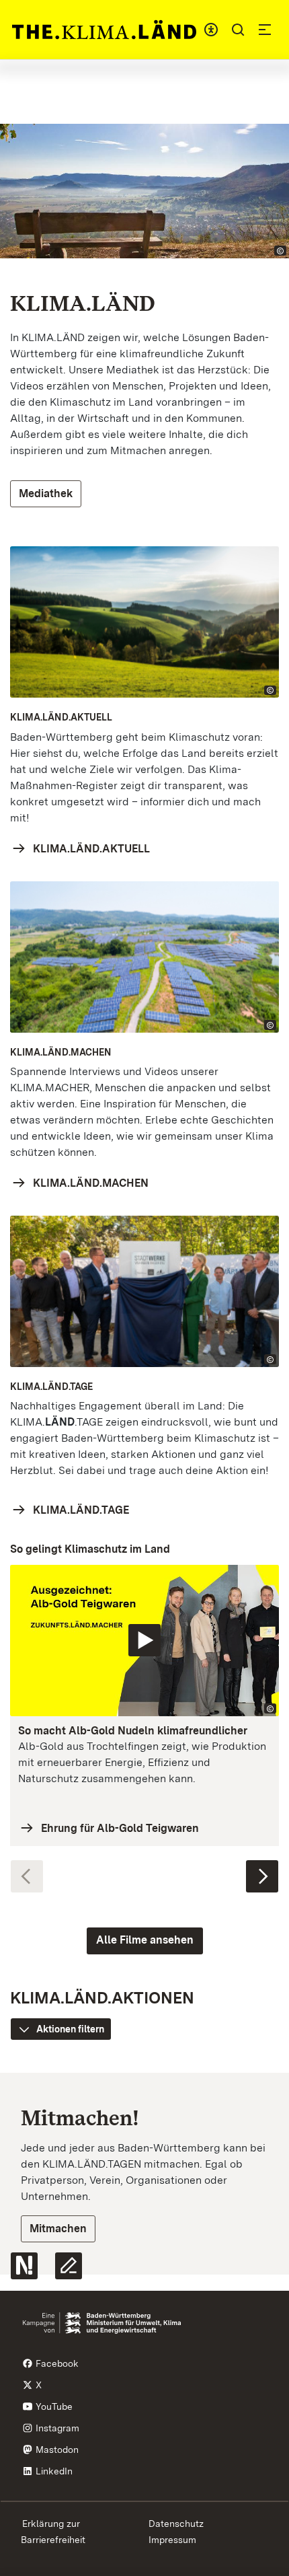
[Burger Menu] (265, 30)
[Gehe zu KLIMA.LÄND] (104, 30)
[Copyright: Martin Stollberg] (270, 1359)
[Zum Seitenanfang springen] (266, 2290)
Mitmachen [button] (58, 2229)
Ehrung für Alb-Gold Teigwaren (120, 1828)
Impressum (172, 2540)
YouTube (53, 2406)
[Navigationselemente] (144, 1870)
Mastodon (56, 2450)
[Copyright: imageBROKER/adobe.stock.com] (270, 691)
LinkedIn (53, 2471)
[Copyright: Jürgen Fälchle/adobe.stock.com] (280, 251)
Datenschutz (176, 2524)
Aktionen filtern (70, 2029)
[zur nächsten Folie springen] (262, 1876)
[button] (238, 30)
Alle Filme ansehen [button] (145, 1940)
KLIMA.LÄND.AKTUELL (91, 849)
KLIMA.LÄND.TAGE (81, 1510)
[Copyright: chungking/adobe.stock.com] (270, 1025)
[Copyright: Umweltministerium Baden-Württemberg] (270, 1708)
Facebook (56, 2363)
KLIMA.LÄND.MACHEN (91, 1183)
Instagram (56, 2428)
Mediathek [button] (46, 493)
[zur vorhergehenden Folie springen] (27, 1876)
